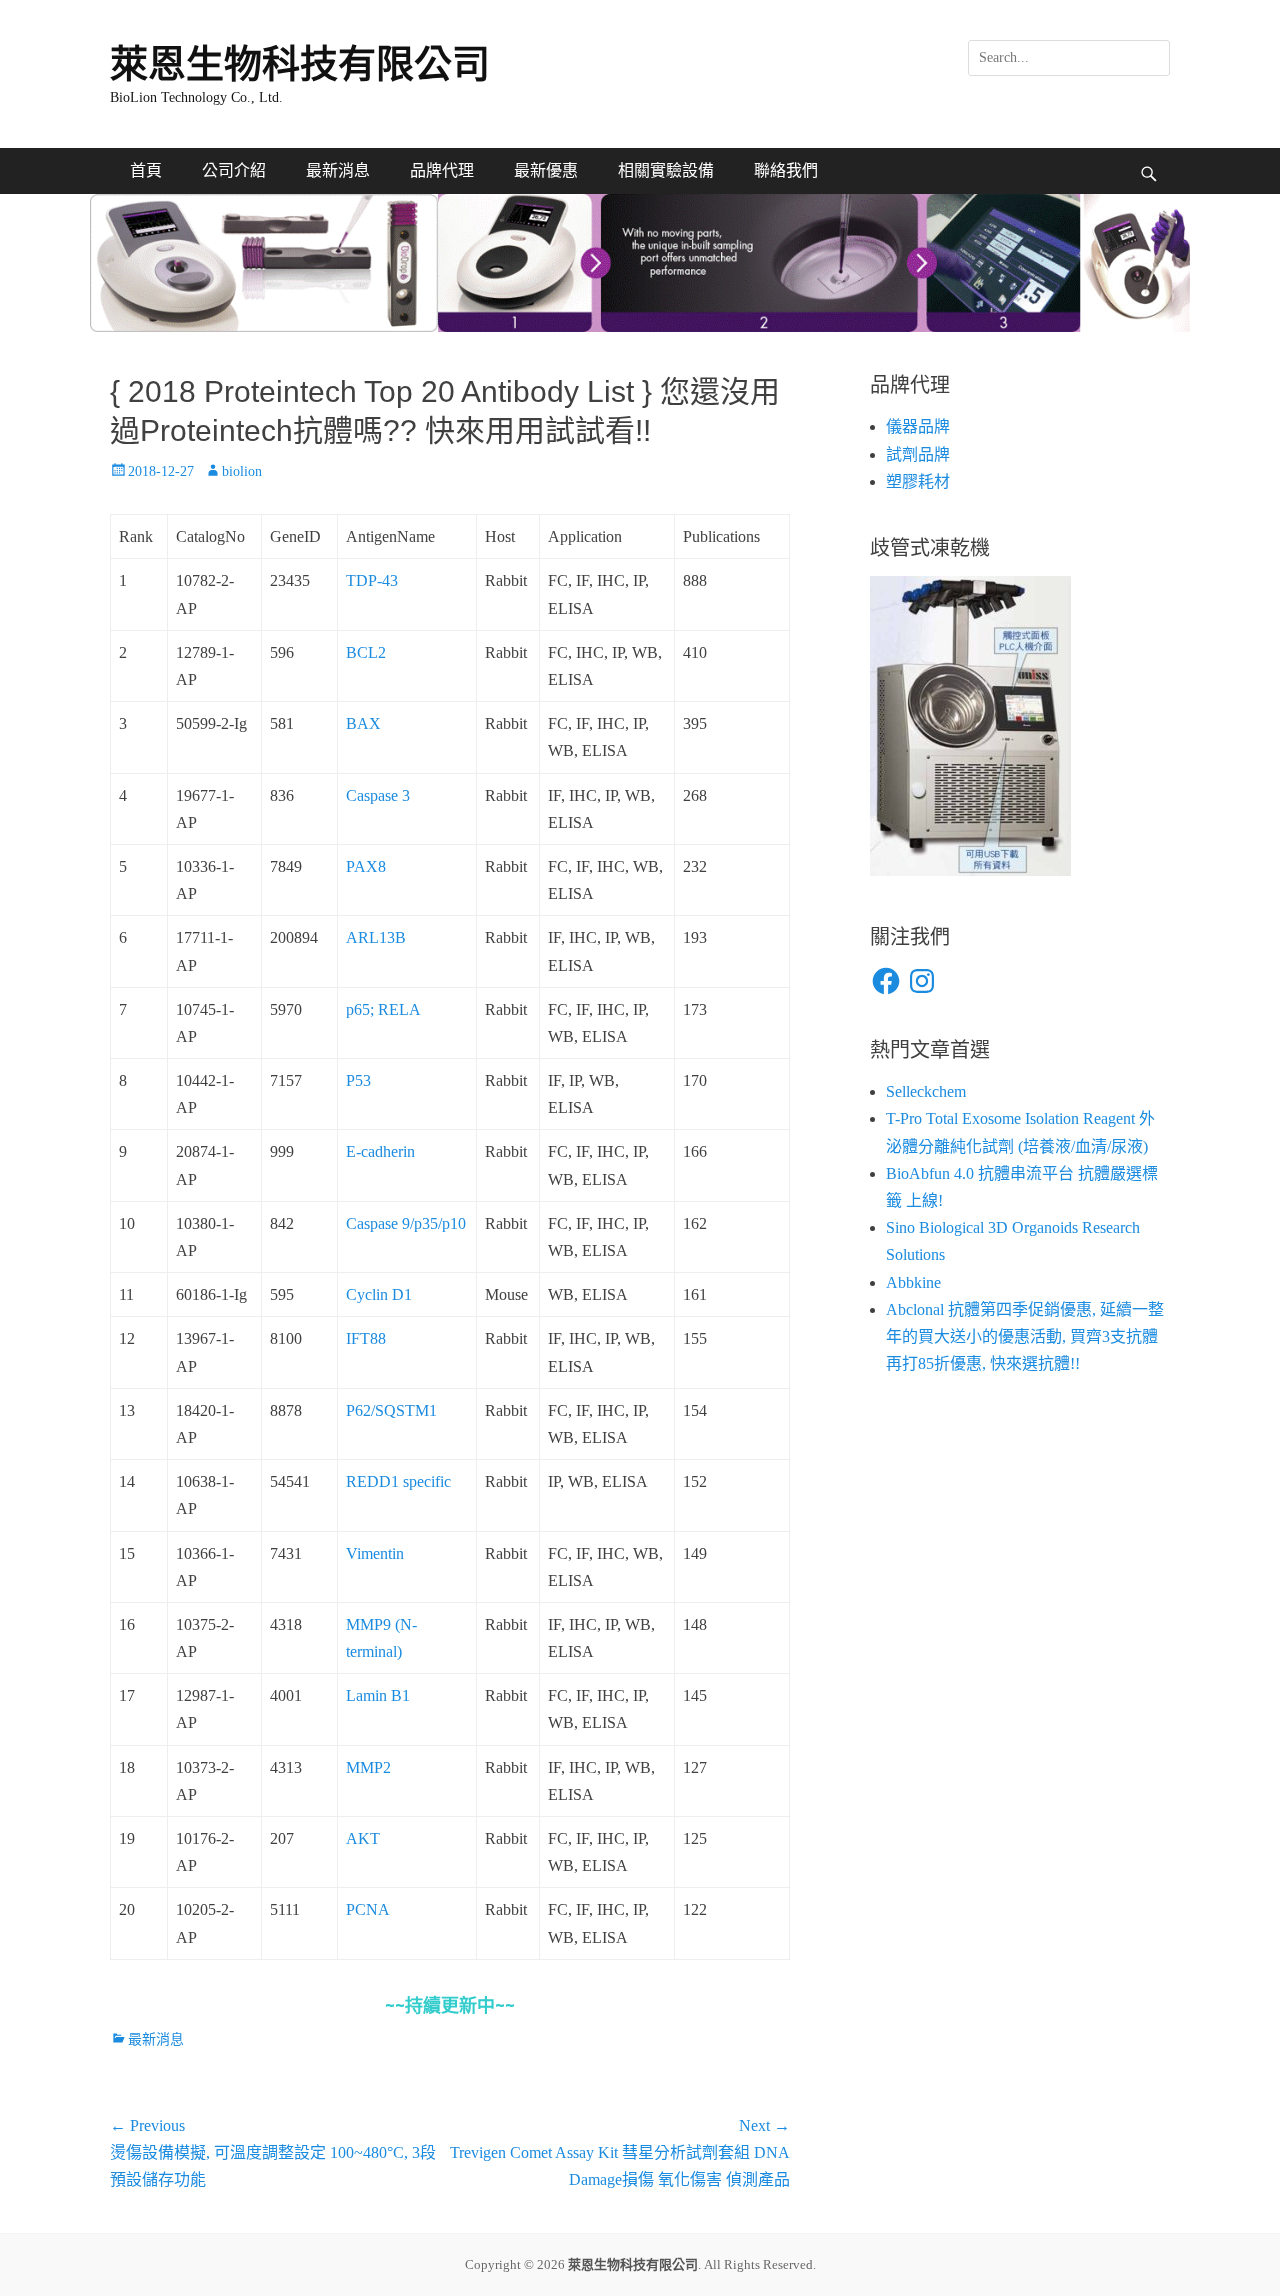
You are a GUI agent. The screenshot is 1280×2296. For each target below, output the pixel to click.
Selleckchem (926, 1091)
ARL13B (376, 937)
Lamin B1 (378, 1695)
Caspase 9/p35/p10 (406, 1223)
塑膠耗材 (918, 481)
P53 (358, 1080)
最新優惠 (546, 170)
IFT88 (366, 1338)
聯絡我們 (786, 170)
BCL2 (366, 652)
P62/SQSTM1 (391, 1410)
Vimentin (375, 1553)
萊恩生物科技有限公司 (300, 64)
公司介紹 (234, 170)
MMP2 (368, 1767)
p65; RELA (383, 1009)
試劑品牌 (918, 454)
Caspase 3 (378, 795)
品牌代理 (442, 170)
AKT (363, 1838)
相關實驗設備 (666, 170)
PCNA (368, 1909)
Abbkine (913, 1282)
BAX (363, 723)
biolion (242, 471)
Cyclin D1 (379, 1294)
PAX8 (366, 866)
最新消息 (338, 170)
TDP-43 (372, 580)
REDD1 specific (398, 1481)
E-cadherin (380, 1151)
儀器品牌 (918, 426)
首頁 (146, 170)
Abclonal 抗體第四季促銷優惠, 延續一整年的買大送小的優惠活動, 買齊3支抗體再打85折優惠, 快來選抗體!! (1025, 1336)
